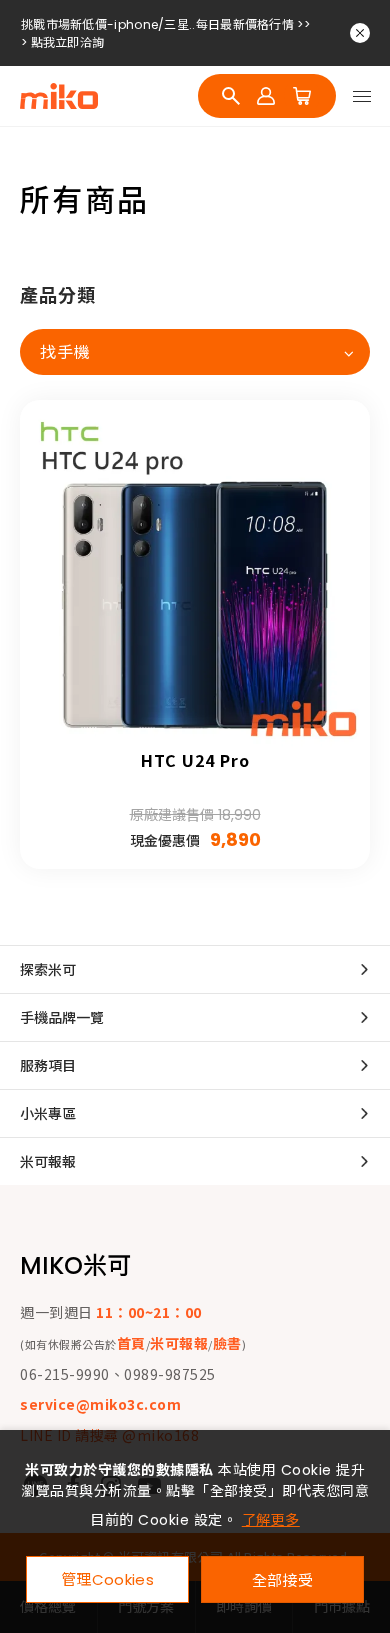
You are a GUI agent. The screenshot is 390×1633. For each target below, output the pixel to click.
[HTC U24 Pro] (195, 575)
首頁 (131, 1343)
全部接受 (282, 1579)
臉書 (227, 1343)
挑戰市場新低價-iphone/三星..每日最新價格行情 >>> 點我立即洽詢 (165, 19)
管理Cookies (107, 1579)
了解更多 (271, 1520)
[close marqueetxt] (360, 33)
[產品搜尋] (231, 96)
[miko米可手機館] (59, 96)
